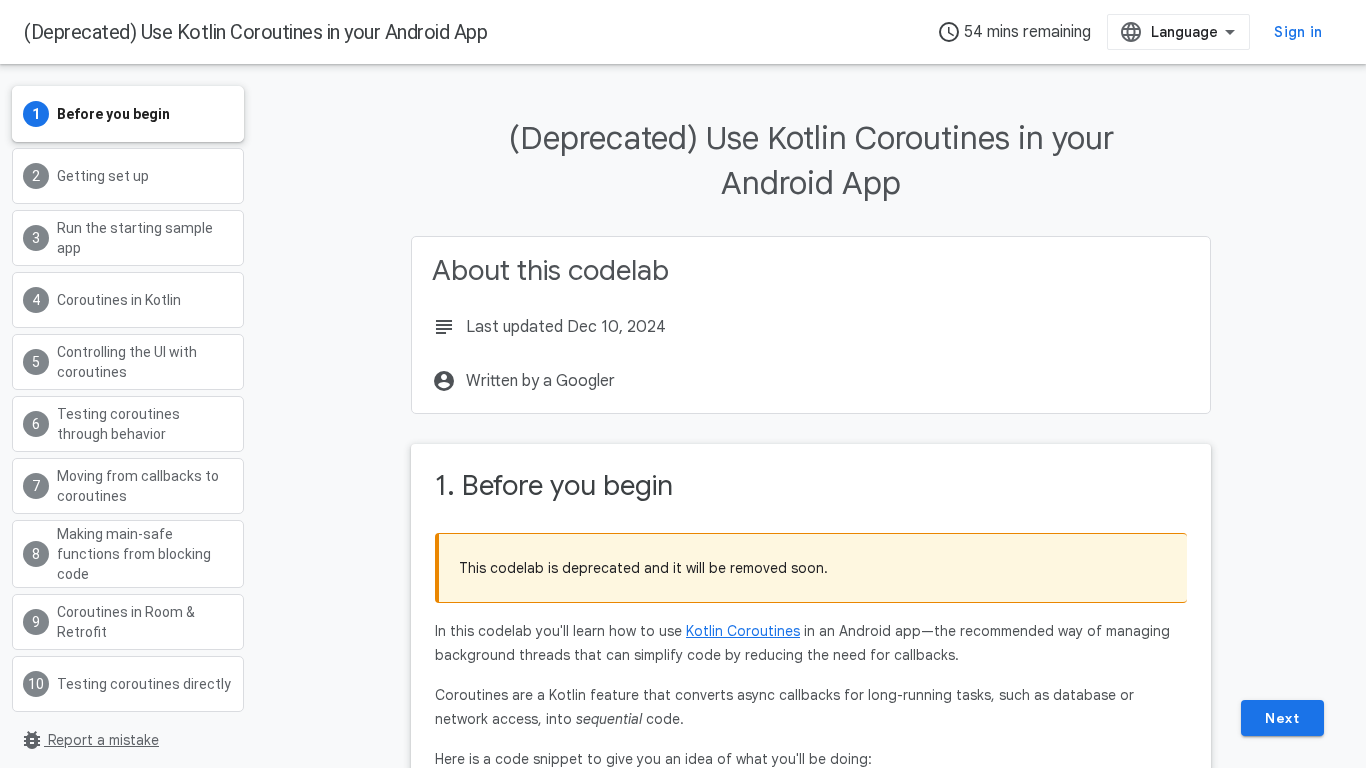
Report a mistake (89, 740)
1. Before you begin (554, 485)
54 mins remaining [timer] (1014, 32)
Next (1282, 718)
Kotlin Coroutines (743, 631)
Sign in (1298, 32)
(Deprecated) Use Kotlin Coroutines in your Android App (255, 32)
